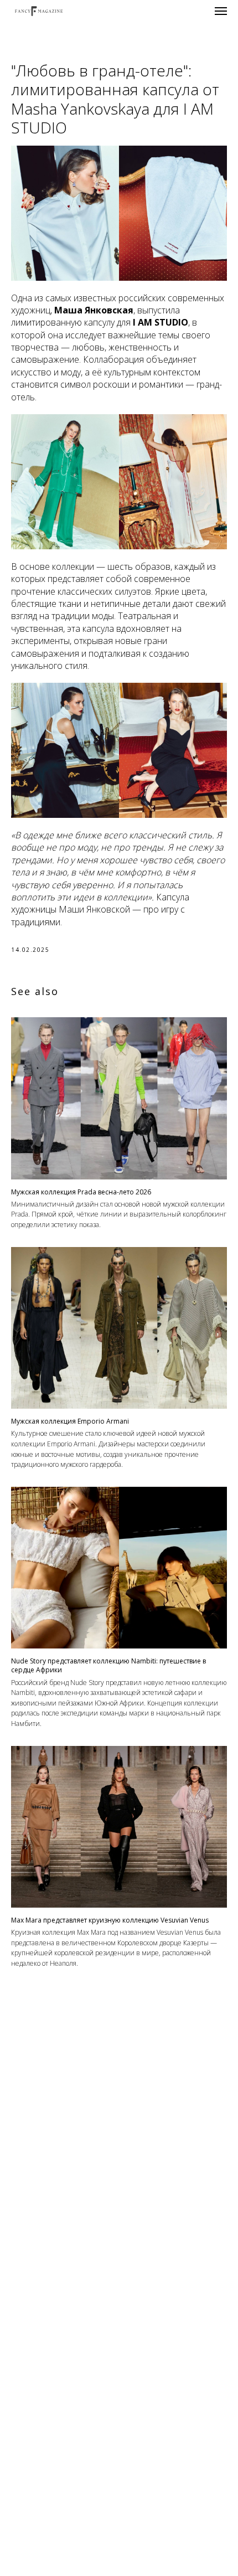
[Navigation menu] (221, 11)
